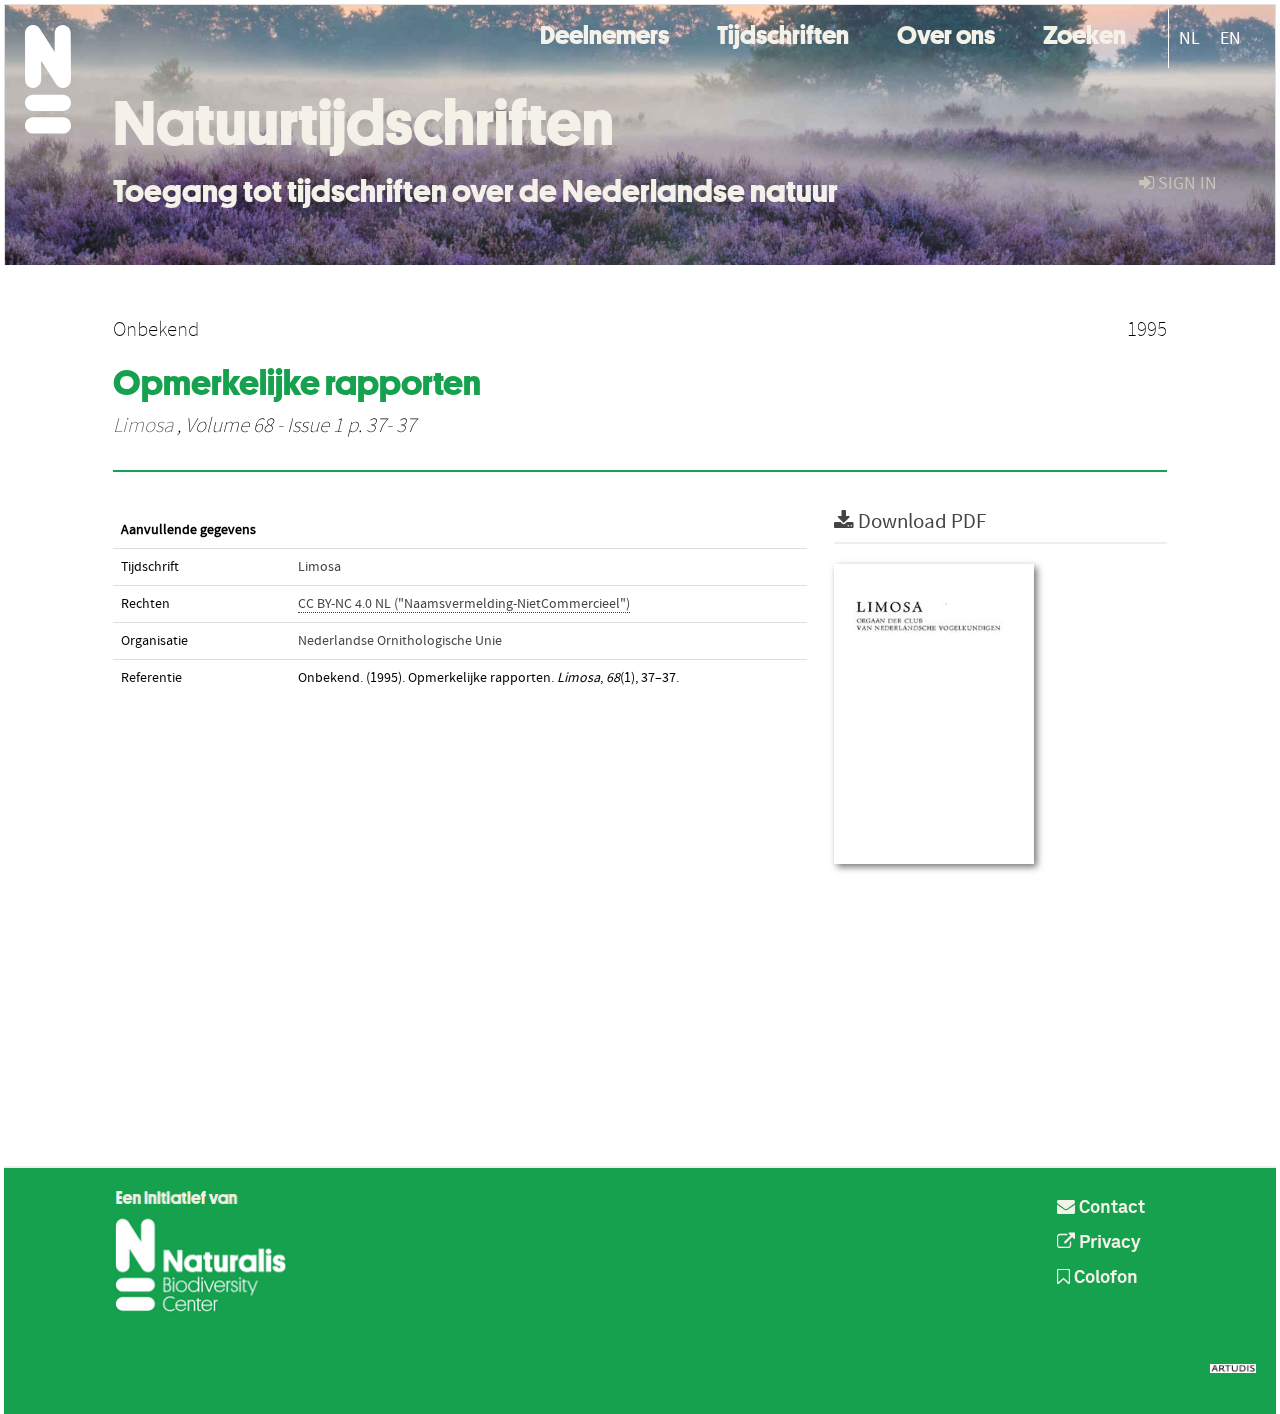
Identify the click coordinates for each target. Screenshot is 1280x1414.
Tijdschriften (783, 32)
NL (1189, 38)
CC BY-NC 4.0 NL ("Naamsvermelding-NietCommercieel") (464, 604)
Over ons (946, 32)
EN (1230, 38)
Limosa (143, 426)
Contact (1110, 1208)
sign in (1185, 183)
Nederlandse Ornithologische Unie (400, 641)
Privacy (1108, 1243)
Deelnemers (604, 32)
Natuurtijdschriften (363, 123)
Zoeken (1084, 32)
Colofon (1104, 1278)
